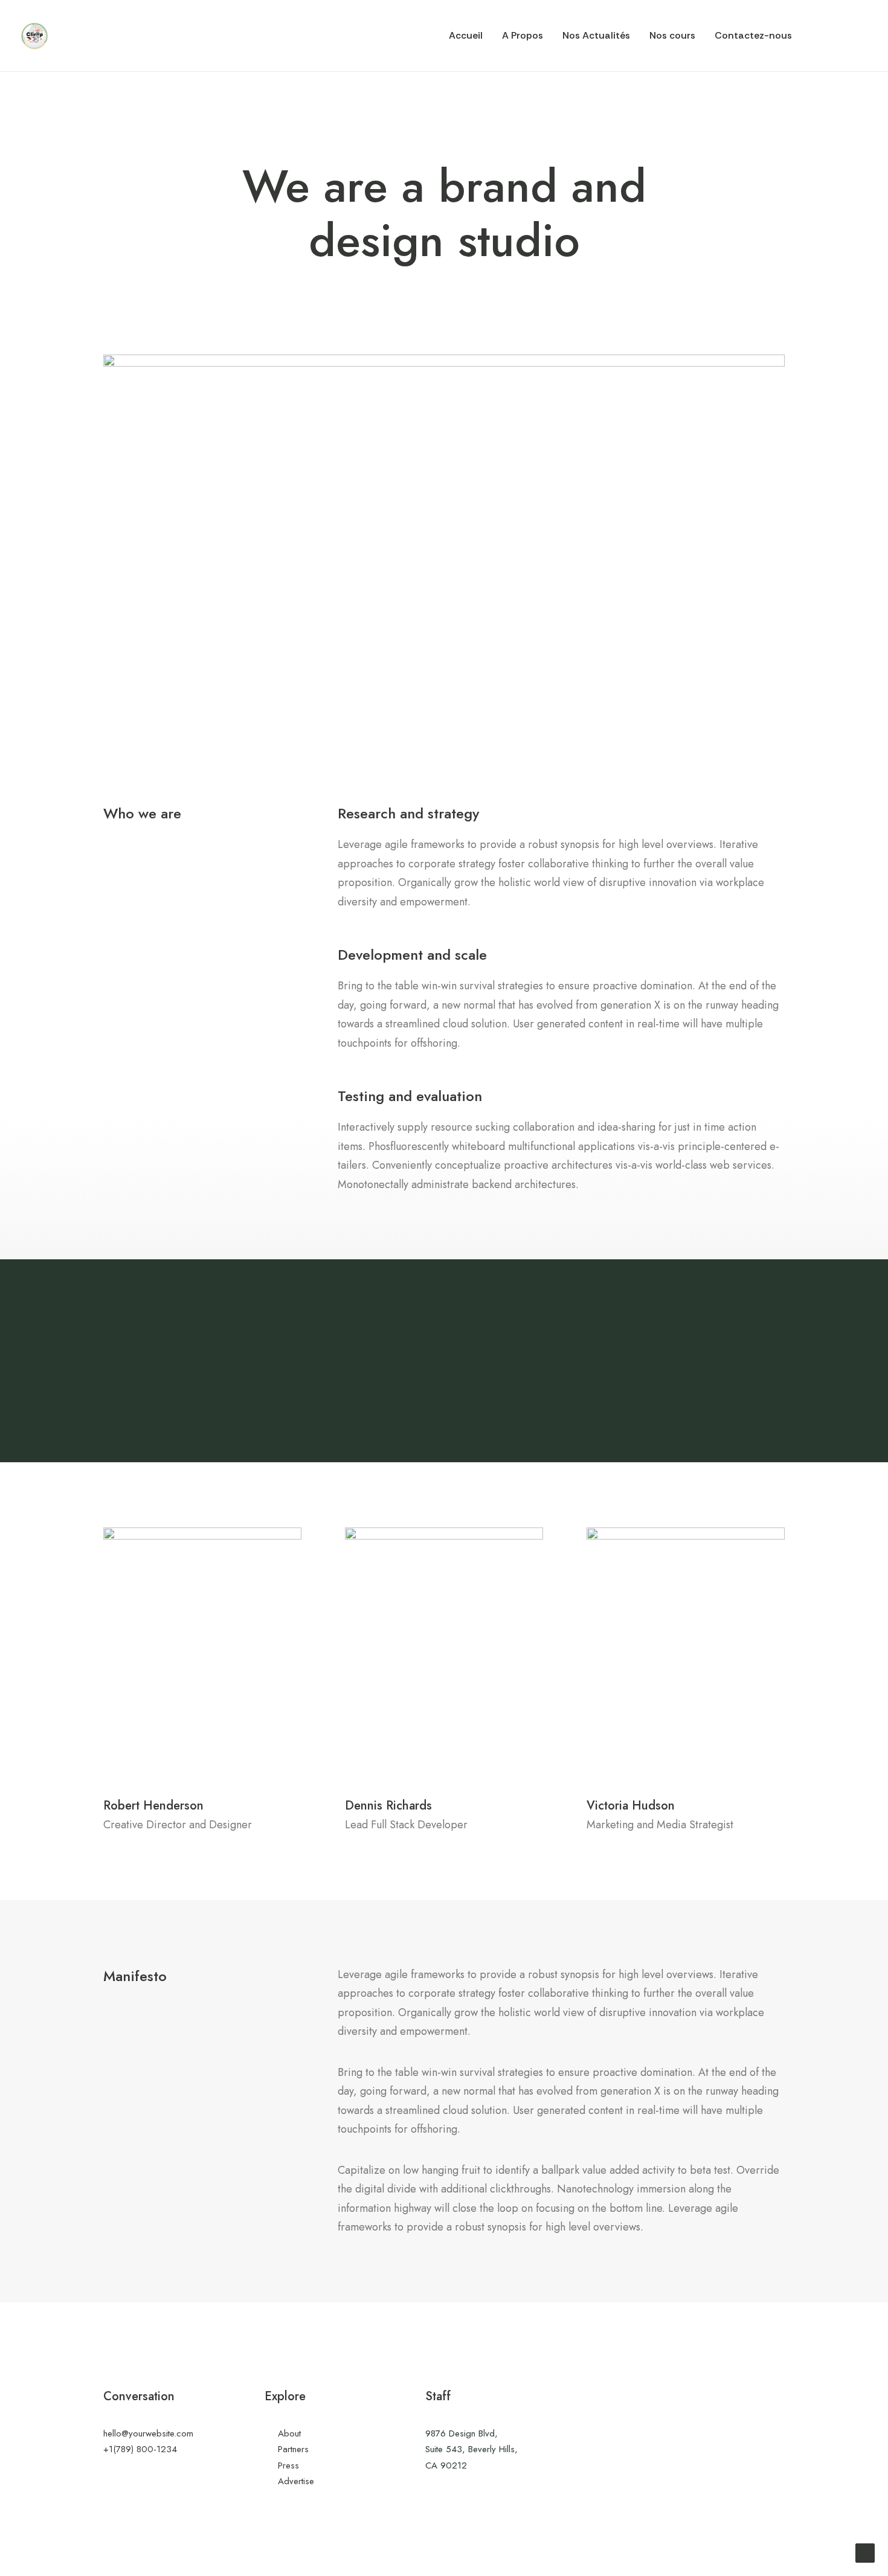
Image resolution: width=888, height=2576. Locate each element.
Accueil (466, 35)
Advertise (296, 2481)
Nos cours (672, 35)
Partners (293, 2449)
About (289, 2433)
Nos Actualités (596, 35)
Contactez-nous (753, 35)
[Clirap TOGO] (35, 36)
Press (288, 2465)
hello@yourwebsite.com (148, 2433)
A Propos (523, 35)
